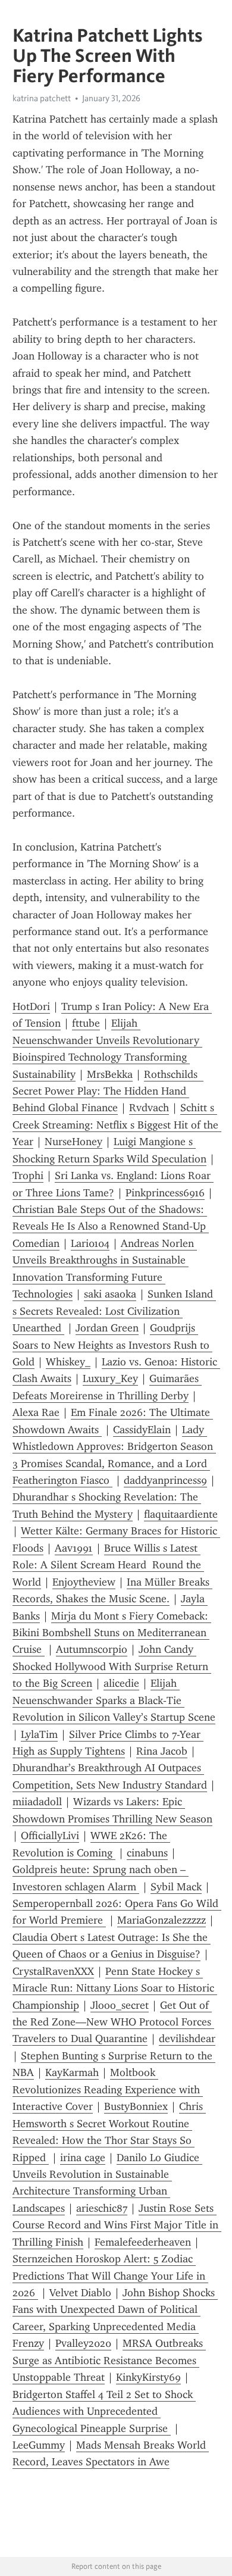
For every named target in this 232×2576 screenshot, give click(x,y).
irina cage (83, 2158)
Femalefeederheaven (143, 2242)
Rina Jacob (162, 1751)
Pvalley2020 (83, 2343)
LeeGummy (39, 2445)
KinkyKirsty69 (148, 2377)
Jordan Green (107, 1328)
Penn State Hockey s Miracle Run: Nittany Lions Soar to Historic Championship (115, 1988)
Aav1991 (74, 1548)
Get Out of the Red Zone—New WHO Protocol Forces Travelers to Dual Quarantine (113, 2022)
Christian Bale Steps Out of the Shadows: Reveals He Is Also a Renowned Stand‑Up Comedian (111, 1226)
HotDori (31, 1006)
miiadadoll (37, 1802)
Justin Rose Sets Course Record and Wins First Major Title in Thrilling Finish (117, 2225)
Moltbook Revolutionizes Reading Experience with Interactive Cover (108, 2089)
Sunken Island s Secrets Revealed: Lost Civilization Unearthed (114, 1311)
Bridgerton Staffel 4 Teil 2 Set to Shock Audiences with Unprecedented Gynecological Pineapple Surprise (104, 2411)
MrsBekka (110, 1074)
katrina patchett (42, 98)
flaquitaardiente (181, 1514)
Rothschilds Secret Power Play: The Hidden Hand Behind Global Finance (108, 1091)
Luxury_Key (110, 1378)
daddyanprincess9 (165, 1480)
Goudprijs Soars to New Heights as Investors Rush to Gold (112, 1345)
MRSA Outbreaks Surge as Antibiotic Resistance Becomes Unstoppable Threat (109, 2360)
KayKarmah (72, 2072)
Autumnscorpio (92, 1649)
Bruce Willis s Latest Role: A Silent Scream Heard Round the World (108, 1565)
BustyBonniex (136, 2106)
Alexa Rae (36, 1412)
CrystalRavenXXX (53, 1971)
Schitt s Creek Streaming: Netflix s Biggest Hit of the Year (117, 1125)
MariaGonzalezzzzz (162, 1920)
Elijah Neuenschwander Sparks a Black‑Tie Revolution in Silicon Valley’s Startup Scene (114, 1700)
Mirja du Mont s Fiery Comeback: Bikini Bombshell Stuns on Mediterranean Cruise (112, 1633)
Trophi (28, 1176)
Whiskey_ (68, 1362)
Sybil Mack (176, 1887)
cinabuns (147, 1853)
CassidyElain (142, 1430)
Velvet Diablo (80, 2293)
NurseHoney (73, 1142)
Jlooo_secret (120, 2005)
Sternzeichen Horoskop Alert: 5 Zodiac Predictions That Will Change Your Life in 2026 (110, 2276)
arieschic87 (102, 2208)
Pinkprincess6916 (165, 1193)
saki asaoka (110, 1294)
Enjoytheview (84, 1582)
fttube (86, 1023)
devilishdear (187, 2039)
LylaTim (39, 1734)
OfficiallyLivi (50, 1836)
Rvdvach (149, 1108)
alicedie (121, 1683)
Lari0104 (90, 1243)
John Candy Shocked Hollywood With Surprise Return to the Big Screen (112, 1666)
